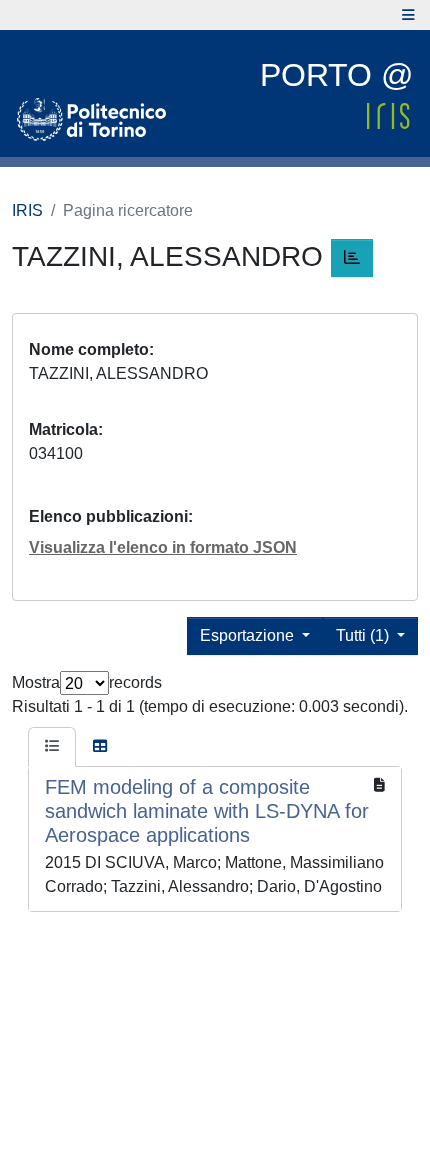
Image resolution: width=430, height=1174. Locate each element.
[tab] (52, 747)
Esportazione (249, 635)
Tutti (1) (364, 635)
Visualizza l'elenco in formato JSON (163, 547)
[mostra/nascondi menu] (408, 15)
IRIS (27, 210)
